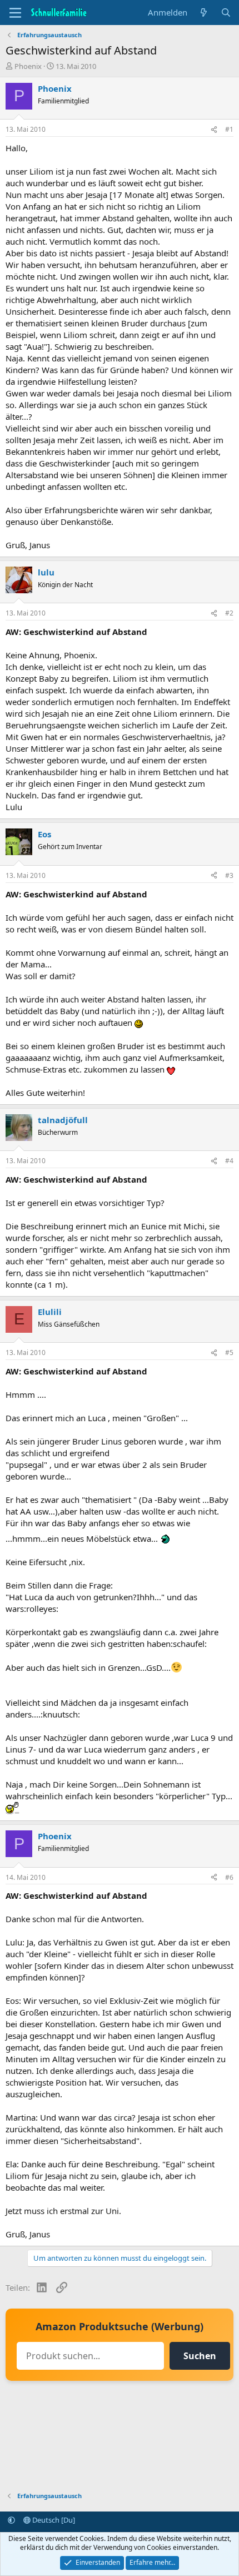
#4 (229, 1161)
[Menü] (15, 13)
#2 (229, 613)
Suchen (200, 2356)
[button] (11, 2520)
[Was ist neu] (204, 13)
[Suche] (226, 13)
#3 (229, 875)
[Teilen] (214, 130)
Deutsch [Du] (53, 2520)
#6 (229, 1877)
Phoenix (28, 66)
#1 (229, 129)
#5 (229, 1352)
